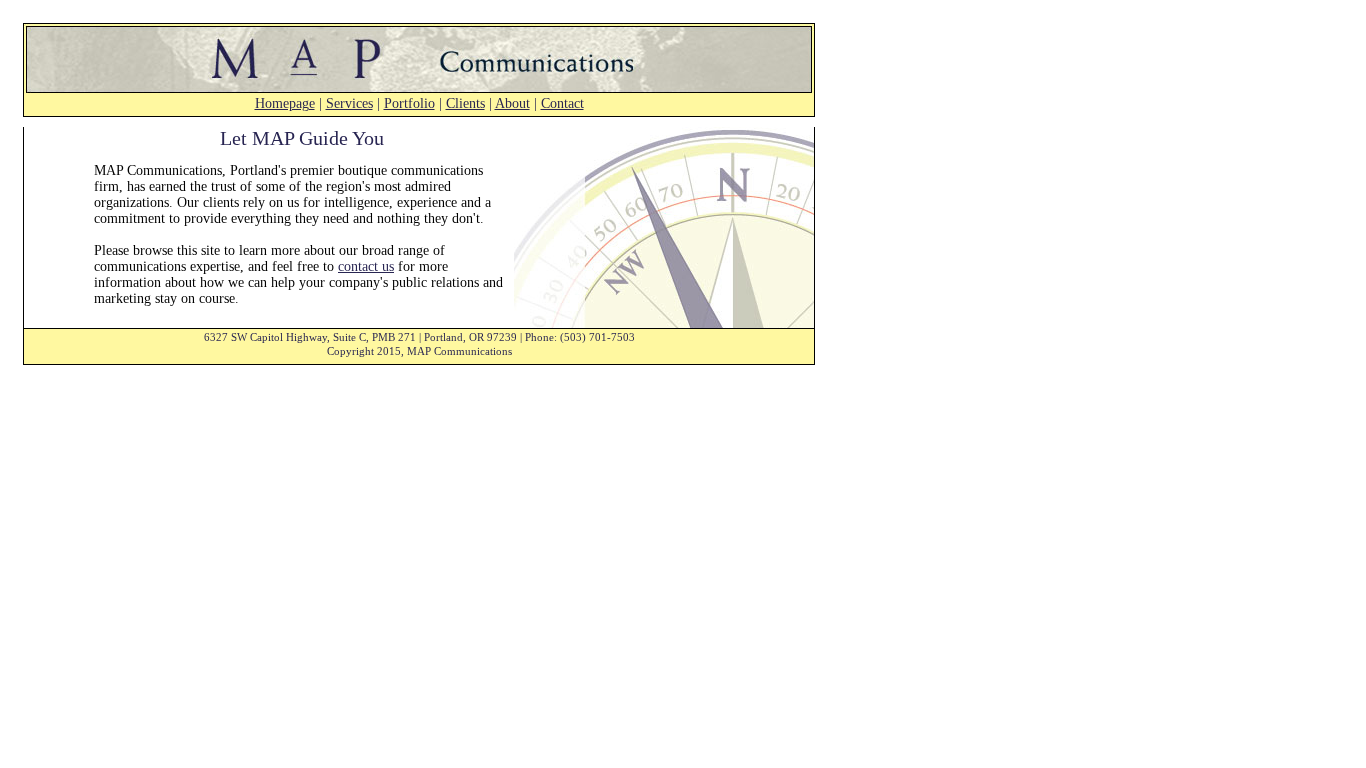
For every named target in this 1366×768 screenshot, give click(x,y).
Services (349, 103)
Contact (562, 103)
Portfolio (409, 103)
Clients (465, 103)
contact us (366, 266)
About (512, 103)
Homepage (285, 103)
